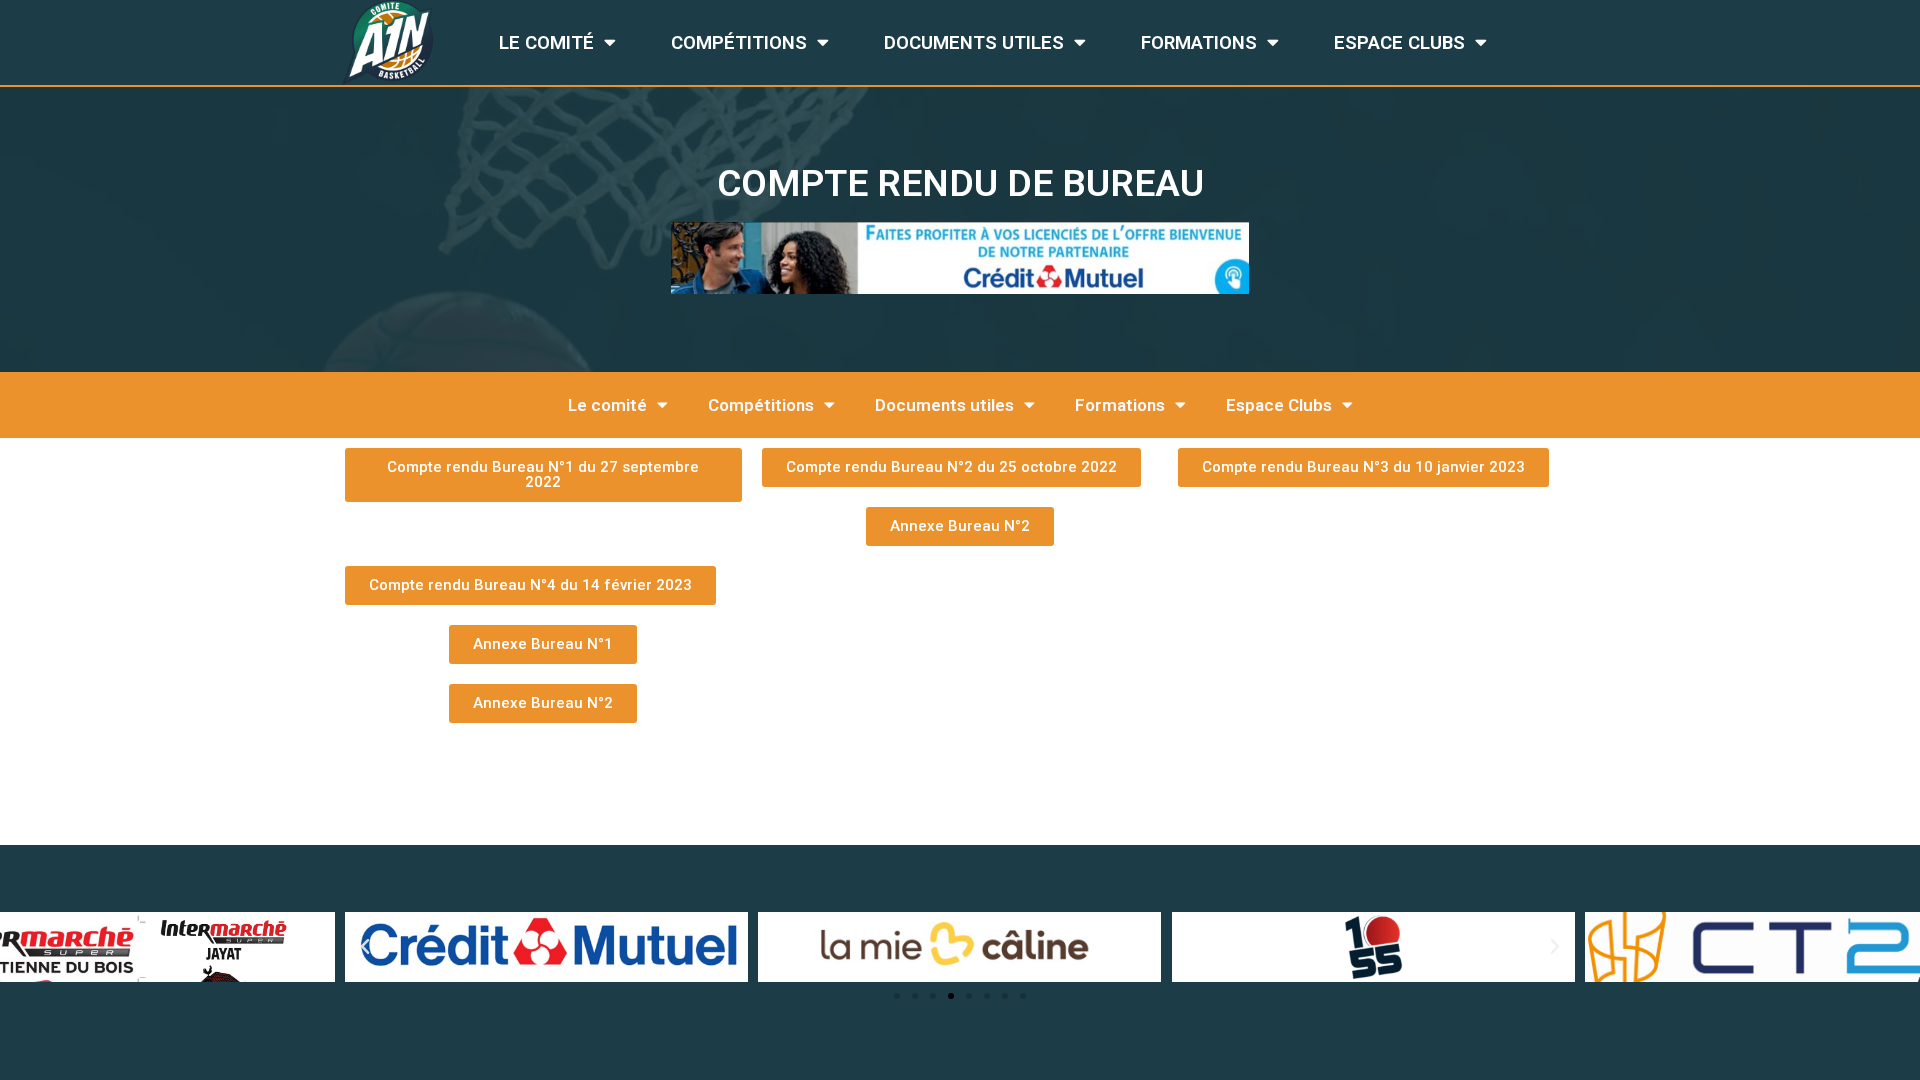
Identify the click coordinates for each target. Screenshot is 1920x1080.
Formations (1199, 43)
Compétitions (739, 43)
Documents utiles (974, 43)
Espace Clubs (1399, 43)
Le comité (546, 43)
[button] (897, 996)
